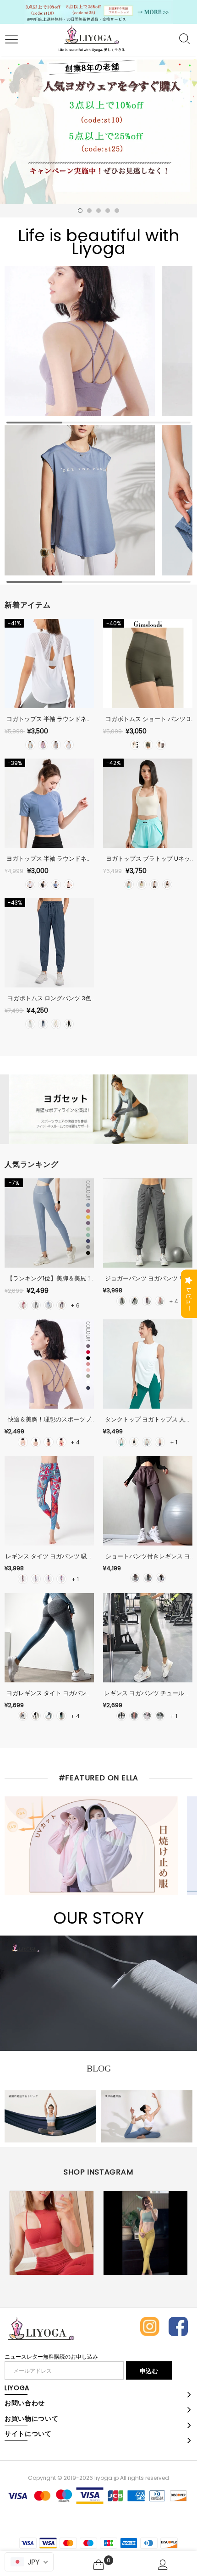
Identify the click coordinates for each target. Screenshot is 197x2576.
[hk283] (49, 1579)
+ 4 (174, 1301)
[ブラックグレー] (36, 1716)
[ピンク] (69, 884)
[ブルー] (56, 884)
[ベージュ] (129, 884)
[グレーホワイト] (23, 1716)
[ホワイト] (69, 745)
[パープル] (43, 745)
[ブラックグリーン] (61, 1716)
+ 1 (174, 1442)
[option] (98, 132)
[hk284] (61, 1579)
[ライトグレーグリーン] (160, 1716)
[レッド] (61, 1442)
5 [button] (117, 211)
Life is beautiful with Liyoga (99, 242)
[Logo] (91, 40)
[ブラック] (135, 745)
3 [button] (98, 211)
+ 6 (75, 1305)
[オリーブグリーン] (148, 745)
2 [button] (89, 211)
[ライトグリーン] (30, 1024)
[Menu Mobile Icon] (10, 40)
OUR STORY (98, 1918)
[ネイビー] (43, 1024)
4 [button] (108, 211)
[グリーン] (30, 745)
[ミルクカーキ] (161, 745)
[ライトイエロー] (56, 1024)
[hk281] (23, 1579)
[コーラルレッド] (49, 1442)
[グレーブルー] (49, 1305)
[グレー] (56, 745)
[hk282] (36, 1579)
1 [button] (80, 211)
